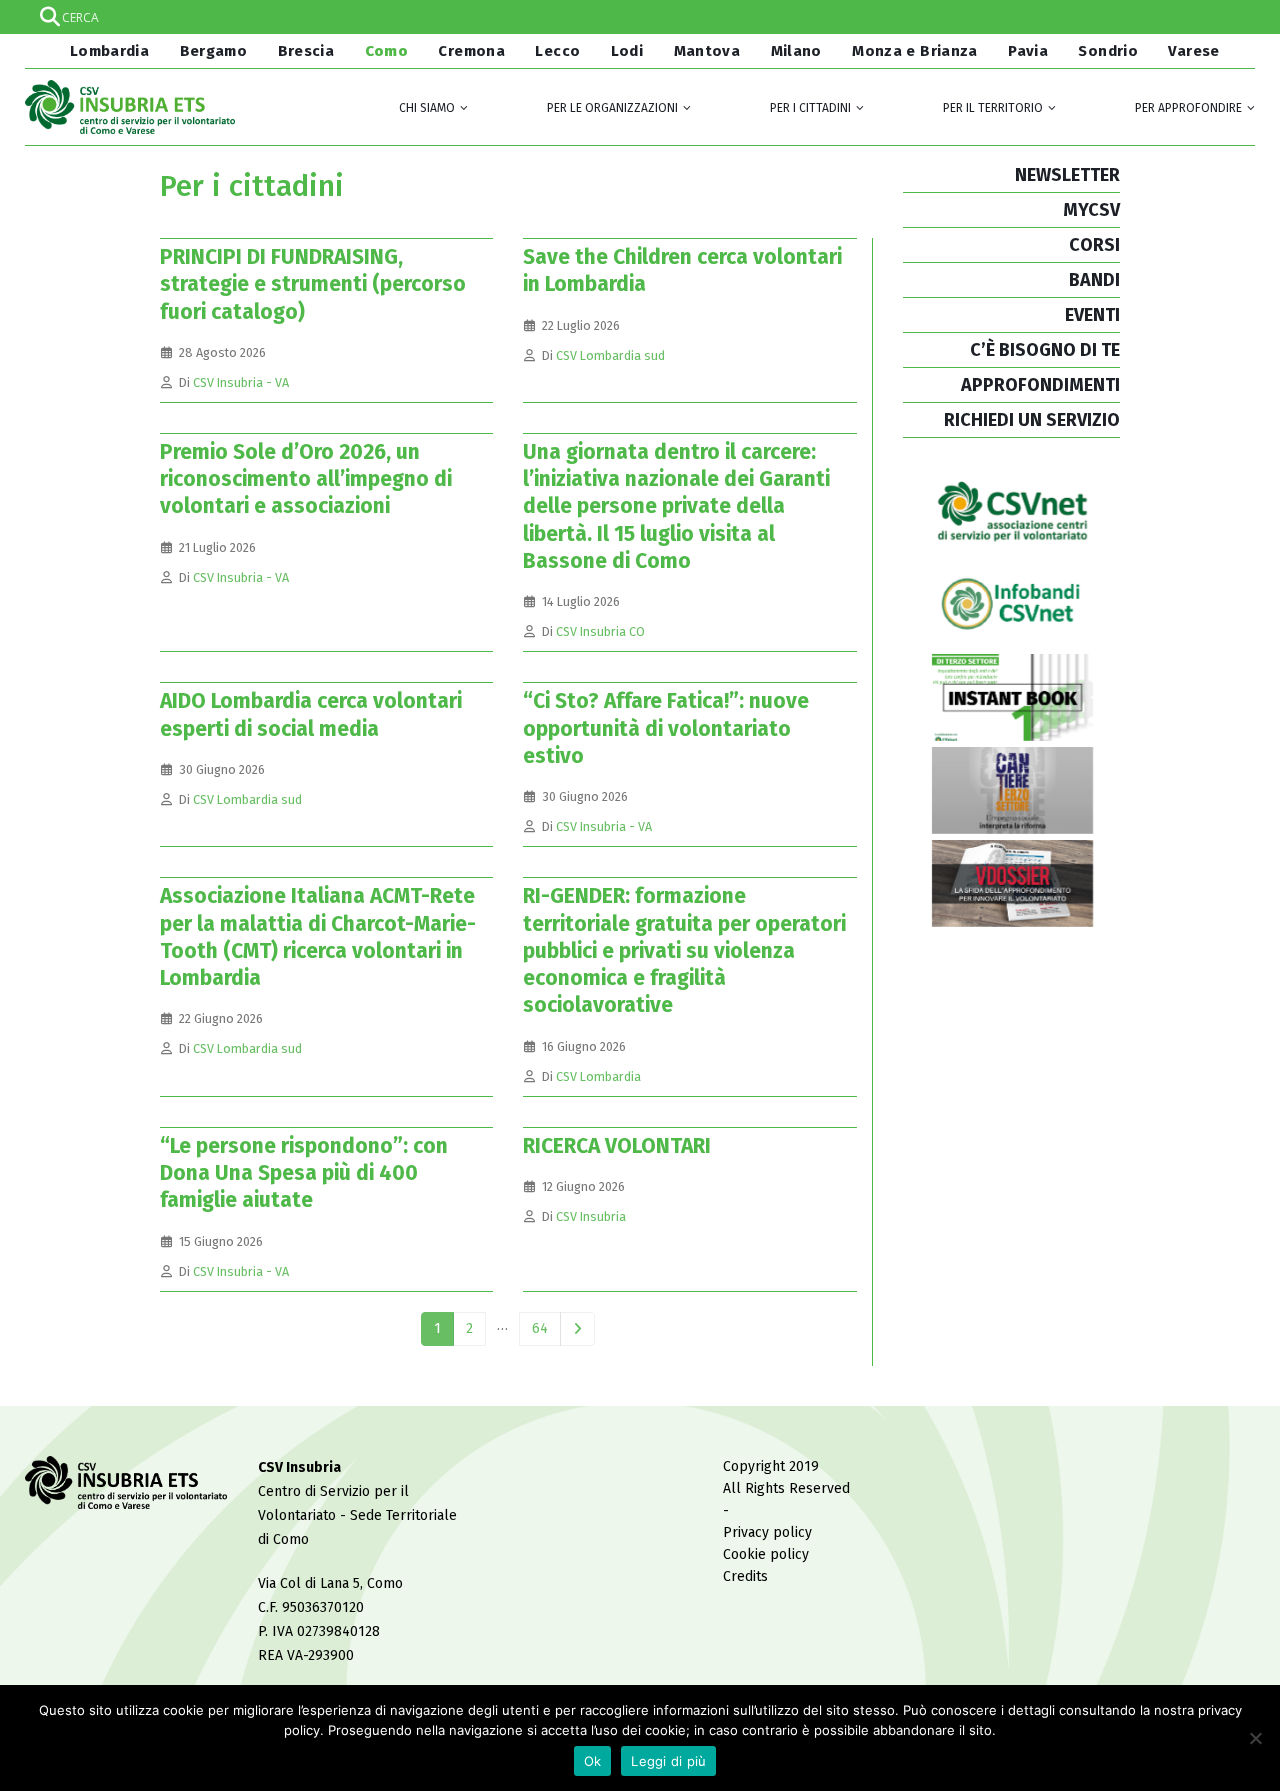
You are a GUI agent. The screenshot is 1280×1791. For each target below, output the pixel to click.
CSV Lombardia (598, 1076)
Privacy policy (767, 1532)
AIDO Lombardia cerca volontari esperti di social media (311, 714)
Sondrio (1108, 51)
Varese (1193, 51)
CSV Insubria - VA (241, 382)
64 (540, 1328)
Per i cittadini (810, 108)
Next (577, 1329)
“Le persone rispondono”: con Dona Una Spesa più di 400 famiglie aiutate (304, 1173)
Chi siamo (427, 108)
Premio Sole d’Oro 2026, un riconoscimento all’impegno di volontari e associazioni (306, 479)
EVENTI (1092, 315)
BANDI (1094, 280)
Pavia (1028, 51)
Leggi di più (668, 1761)
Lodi (627, 51)
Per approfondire (1188, 108)
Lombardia (107, 51)
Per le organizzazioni (612, 108)
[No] (1255, 1738)
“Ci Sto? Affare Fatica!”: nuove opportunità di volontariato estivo (666, 728)
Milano (796, 51)
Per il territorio (993, 108)
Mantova (707, 51)
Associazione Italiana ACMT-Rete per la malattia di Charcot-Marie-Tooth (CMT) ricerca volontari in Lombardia (318, 937)
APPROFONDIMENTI (1040, 385)
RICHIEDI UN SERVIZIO (1032, 420)
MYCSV (1091, 210)
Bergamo (214, 51)
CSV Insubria (591, 1216)
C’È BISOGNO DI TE (1045, 350)
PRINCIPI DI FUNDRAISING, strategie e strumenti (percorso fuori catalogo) (313, 284)
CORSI (1094, 245)
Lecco (557, 51)
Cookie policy (766, 1554)
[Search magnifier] (1238, 17)
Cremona (471, 51)
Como (387, 51)
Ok (593, 1761)
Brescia (306, 51)
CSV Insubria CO (600, 631)
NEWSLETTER (1067, 175)
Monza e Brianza (915, 51)
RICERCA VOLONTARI (617, 1146)
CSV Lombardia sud (610, 355)
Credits (745, 1576)
